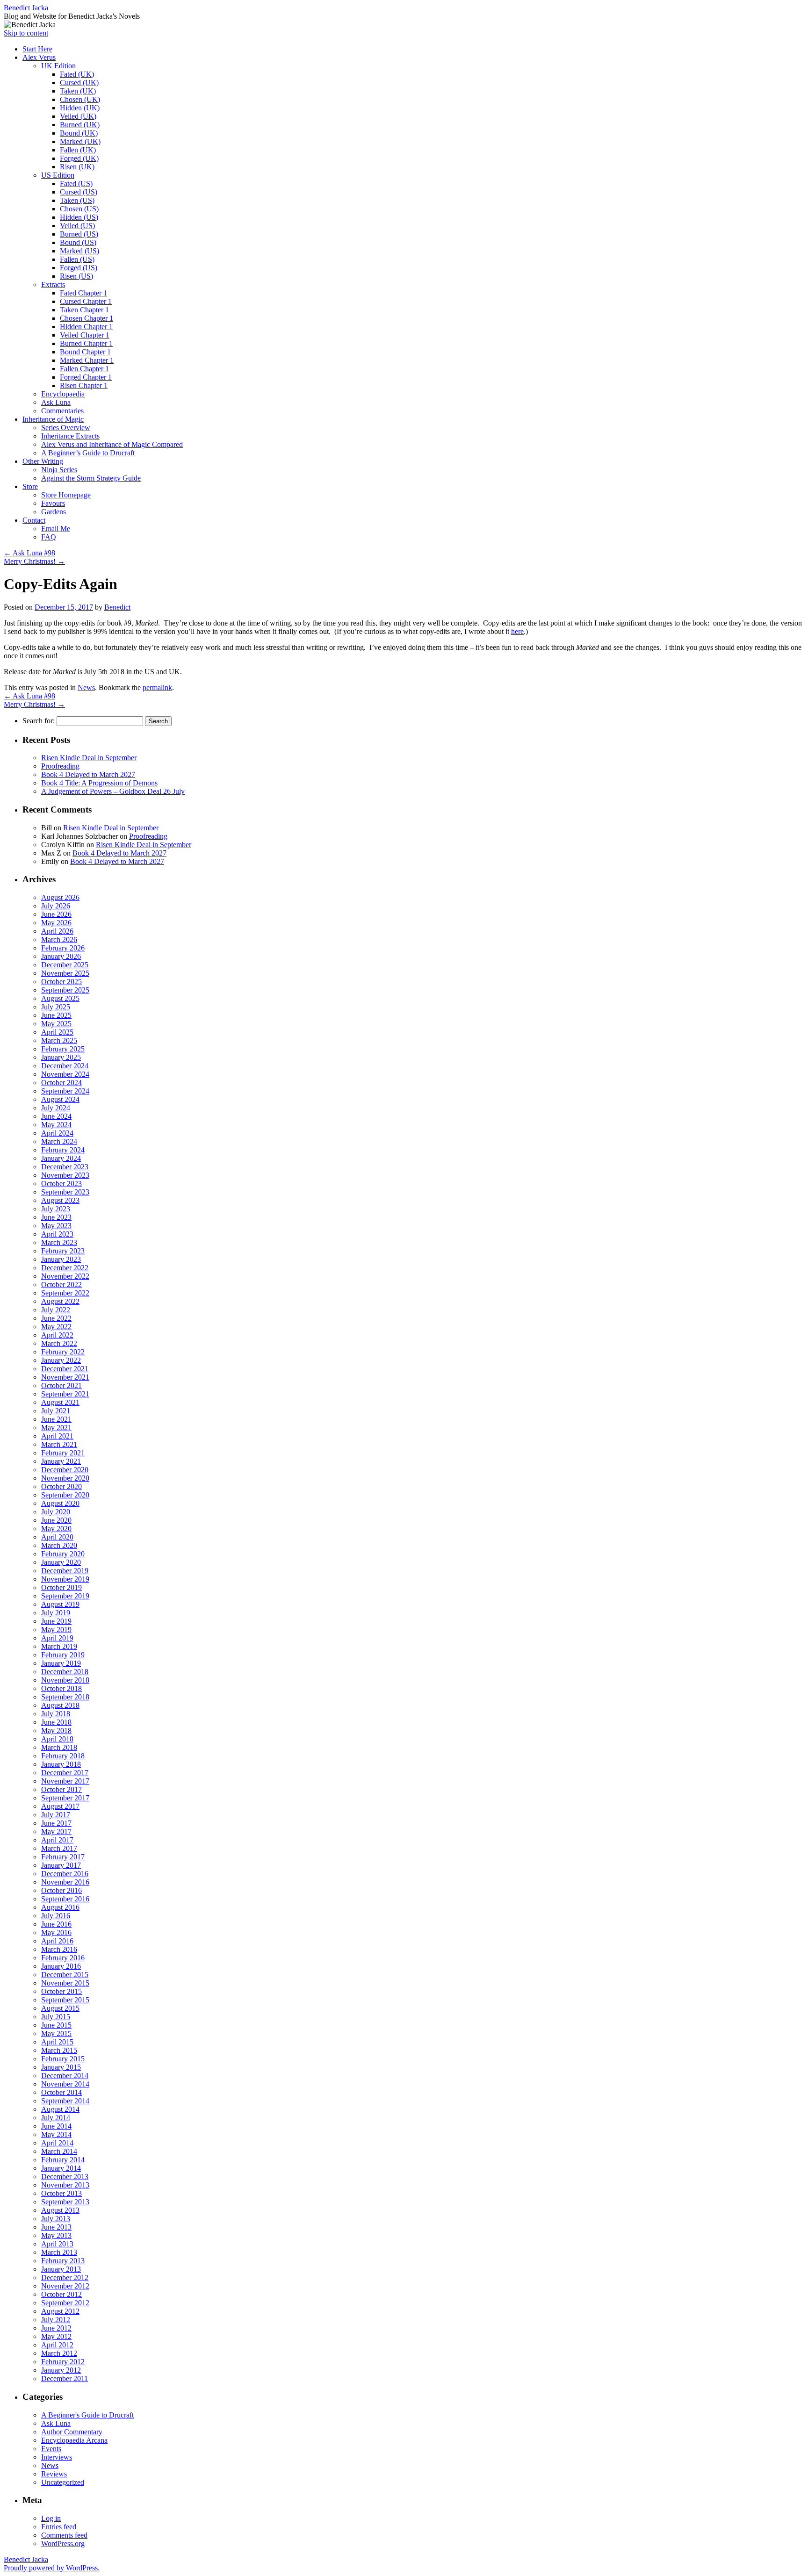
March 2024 (59, 1141)
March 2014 (59, 2151)
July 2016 (56, 1916)
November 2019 (65, 1579)
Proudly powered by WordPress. (52, 2568)
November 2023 (65, 1175)
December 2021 (65, 1369)
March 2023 (59, 1242)
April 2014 (57, 2143)
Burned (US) (79, 234)
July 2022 (56, 1310)
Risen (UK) (77, 167)
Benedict (117, 607)
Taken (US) (77, 200)
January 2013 (61, 2269)
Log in (51, 2518)
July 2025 (56, 1007)
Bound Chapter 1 (85, 352)
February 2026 (63, 948)
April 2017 (57, 1840)
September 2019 (65, 1596)
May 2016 (56, 1932)
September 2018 (65, 1697)
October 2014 (61, 2092)
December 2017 (65, 1773)
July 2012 (56, 2320)
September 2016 (65, 1899)
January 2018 (61, 1764)
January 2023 (61, 1259)
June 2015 (56, 2025)
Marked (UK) (80, 141)
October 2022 (61, 1284)
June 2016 (56, 1924)
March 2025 (59, 1040)
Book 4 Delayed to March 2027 (88, 774)
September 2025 (65, 990)
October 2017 (61, 1789)
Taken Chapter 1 (84, 310)
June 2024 (56, 1116)
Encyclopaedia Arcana (74, 2440)
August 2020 (60, 1503)
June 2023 (56, 1217)
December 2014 (65, 2076)
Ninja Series (59, 470)
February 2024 (63, 1150)
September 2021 (65, 1394)
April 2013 (57, 2244)
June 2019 (56, 1621)
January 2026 (61, 956)
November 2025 (65, 973)
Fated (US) (76, 183)
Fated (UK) (77, 74)
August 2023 (60, 1200)
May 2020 (56, 1529)
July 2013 (56, 2219)
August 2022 (60, 1301)
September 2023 (65, 1192)
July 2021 (56, 1411)
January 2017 (61, 1865)
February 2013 (63, 2261)
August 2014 (60, 2109)
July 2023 (56, 1209)
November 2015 (65, 1983)
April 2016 (57, 1941)
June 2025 (56, 1015)
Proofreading (60, 766)
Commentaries (62, 411)
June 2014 (56, 2126)
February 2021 (63, 1453)
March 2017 (59, 1848)
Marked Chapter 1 (87, 360)
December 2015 (65, 1975)
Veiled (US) (77, 226)
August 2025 (60, 998)
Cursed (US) (79, 192)
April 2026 (57, 931)
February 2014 (63, 2160)
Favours (53, 503)
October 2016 (61, 1890)
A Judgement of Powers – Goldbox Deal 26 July (113, 791)
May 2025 (56, 1024)
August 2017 (60, 1806)
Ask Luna (56, 402)
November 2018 (65, 1680)
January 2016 (61, 1966)
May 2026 (56, 923)
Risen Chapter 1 (84, 385)
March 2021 (59, 1444)
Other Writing (43, 461)
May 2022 (56, 1327)
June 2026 (56, 914)
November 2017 (65, 1781)
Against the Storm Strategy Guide (91, 478)
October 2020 (61, 1486)
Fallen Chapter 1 (84, 369)
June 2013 (56, 2227)
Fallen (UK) (78, 150)
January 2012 (61, 2370)
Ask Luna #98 (29, 553)
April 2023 (57, 1234)
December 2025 (65, 965)
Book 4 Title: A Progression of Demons (99, 783)
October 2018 (61, 1688)
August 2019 (60, 1604)
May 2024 (56, 1125)
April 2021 (57, 1436)
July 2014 (56, 2118)
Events (51, 2449)
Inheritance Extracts (70, 436)
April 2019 (57, 1638)
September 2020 (65, 1495)
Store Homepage (66, 495)
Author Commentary (72, 2432)
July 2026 (56, 906)
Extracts (53, 284)
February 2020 (63, 1554)
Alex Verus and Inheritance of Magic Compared (112, 444)
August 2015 (60, 2008)
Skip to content (26, 33)
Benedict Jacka (26, 8)
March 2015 (59, 2050)
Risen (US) (76, 276)
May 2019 (56, 1630)
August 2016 (60, 1907)
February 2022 (63, 1352)
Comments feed (64, 2535)
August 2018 (60, 1705)
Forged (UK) (79, 158)
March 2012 (59, 2353)
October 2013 (61, 2193)
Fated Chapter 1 (83, 293)
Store (30, 486)
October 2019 (61, 1587)
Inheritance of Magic (53, 419)
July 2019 (56, 1613)
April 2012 (57, 2345)
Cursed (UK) (79, 83)
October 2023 (61, 1184)
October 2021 (61, 1385)
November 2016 (65, 1882)
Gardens (54, 512)
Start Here (37, 49)
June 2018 (56, 1722)
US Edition (58, 175)
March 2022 (59, 1343)
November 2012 (65, 2286)
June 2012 (56, 2328)
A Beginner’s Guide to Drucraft (88, 453)
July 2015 (56, 2017)
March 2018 (59, 1747)
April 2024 (57, 1133)
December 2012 (65, 2277)
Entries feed (59, 2527)
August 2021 (60, 1402)
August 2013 (60, 2210)
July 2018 (56, 1714)
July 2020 (56, 1512)
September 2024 (65, 1091)
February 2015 (63, 2059)
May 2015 (56, 2033)
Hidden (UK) (80, 108)
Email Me (56, 529)
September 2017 (65, 1798)
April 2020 (57, 1537)
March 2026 (59, 939)
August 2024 (60, 1099)
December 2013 (65, 2177)
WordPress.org (63, 2544)
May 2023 (56, 1226)
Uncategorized (63, 2482)
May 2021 (56, 1428)
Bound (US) (78, 242)
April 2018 (57, 1739)
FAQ (49, 537)
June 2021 (56, 1419)
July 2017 (56, 1815)
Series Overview (66, 428)
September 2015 (65, 2000)
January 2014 (61, 2168)
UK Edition (58, 66)
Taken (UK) (78, 91)
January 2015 (61, 2067)
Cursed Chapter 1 (86, 301)
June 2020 (56, 1520)
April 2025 (57, 1032)
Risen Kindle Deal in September (89, 758)
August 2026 (60, 897)
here (517, 631)
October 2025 (61, 982)
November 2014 (65, 2084)
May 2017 (56, 1831)
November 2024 (65, 1074)
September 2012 (65, 2303)
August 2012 (60, 2311)
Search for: (39, 721)
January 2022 (61, 1360)
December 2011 (65, 2378)
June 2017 (56, 1823)
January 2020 (61, 1562)
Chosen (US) (79, 209)
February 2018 (63, 1756)
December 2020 (65, 1470)
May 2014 (56, 2134)
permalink (157, 687)
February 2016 (63, 1958)
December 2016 (65, 1874)
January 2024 (61, 1158)
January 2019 (61, 1663)
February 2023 (63, 1251)
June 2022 (56, 1318)
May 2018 (56, 1731)
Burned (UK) (80, 125)
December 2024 (65, 1066)
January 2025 (61, 1057)
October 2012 (61, 2294)
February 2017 (63, 1857)
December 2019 (65, 1571)
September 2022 (65, 1293)
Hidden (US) (79, 217)
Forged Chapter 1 (86, 377)
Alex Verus (39, 57)
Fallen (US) (77, 259)
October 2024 (61, 1083)
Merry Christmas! (34, 561)
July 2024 (56, 1108)
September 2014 (65, 2101)
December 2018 (65, 1672)
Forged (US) (79, 268)
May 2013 (56, 2235)
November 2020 (65, 1478)
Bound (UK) (79, 133)
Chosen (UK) (80, 99)
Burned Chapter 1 (86, 343)
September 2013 (65, 2202)
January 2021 (61, 1461)
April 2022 (57, 1335)
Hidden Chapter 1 (86, 327)
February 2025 (63, 1049)
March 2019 (59, 1646)
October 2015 (61, 1991)
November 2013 (65, 2185)
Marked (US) (79, 251)
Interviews (57, 2457)
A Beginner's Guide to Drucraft (87, 2415)
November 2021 (65, 1377)
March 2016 (59, 1949)
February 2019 (63, 1655)
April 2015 (57, 2042)
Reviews (54, 2474)
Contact (34, 520)
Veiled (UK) (78, 116)
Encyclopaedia (63, 394)
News (86, 687)
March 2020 (59, 1545)
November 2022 (65, 1276)
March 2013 (59, 2252)
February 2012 (63, 2362)
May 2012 (56, 2336)
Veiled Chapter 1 (85, 335)
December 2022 (65, 1268)
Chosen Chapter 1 (87, 318)
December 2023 (65, 1167)
